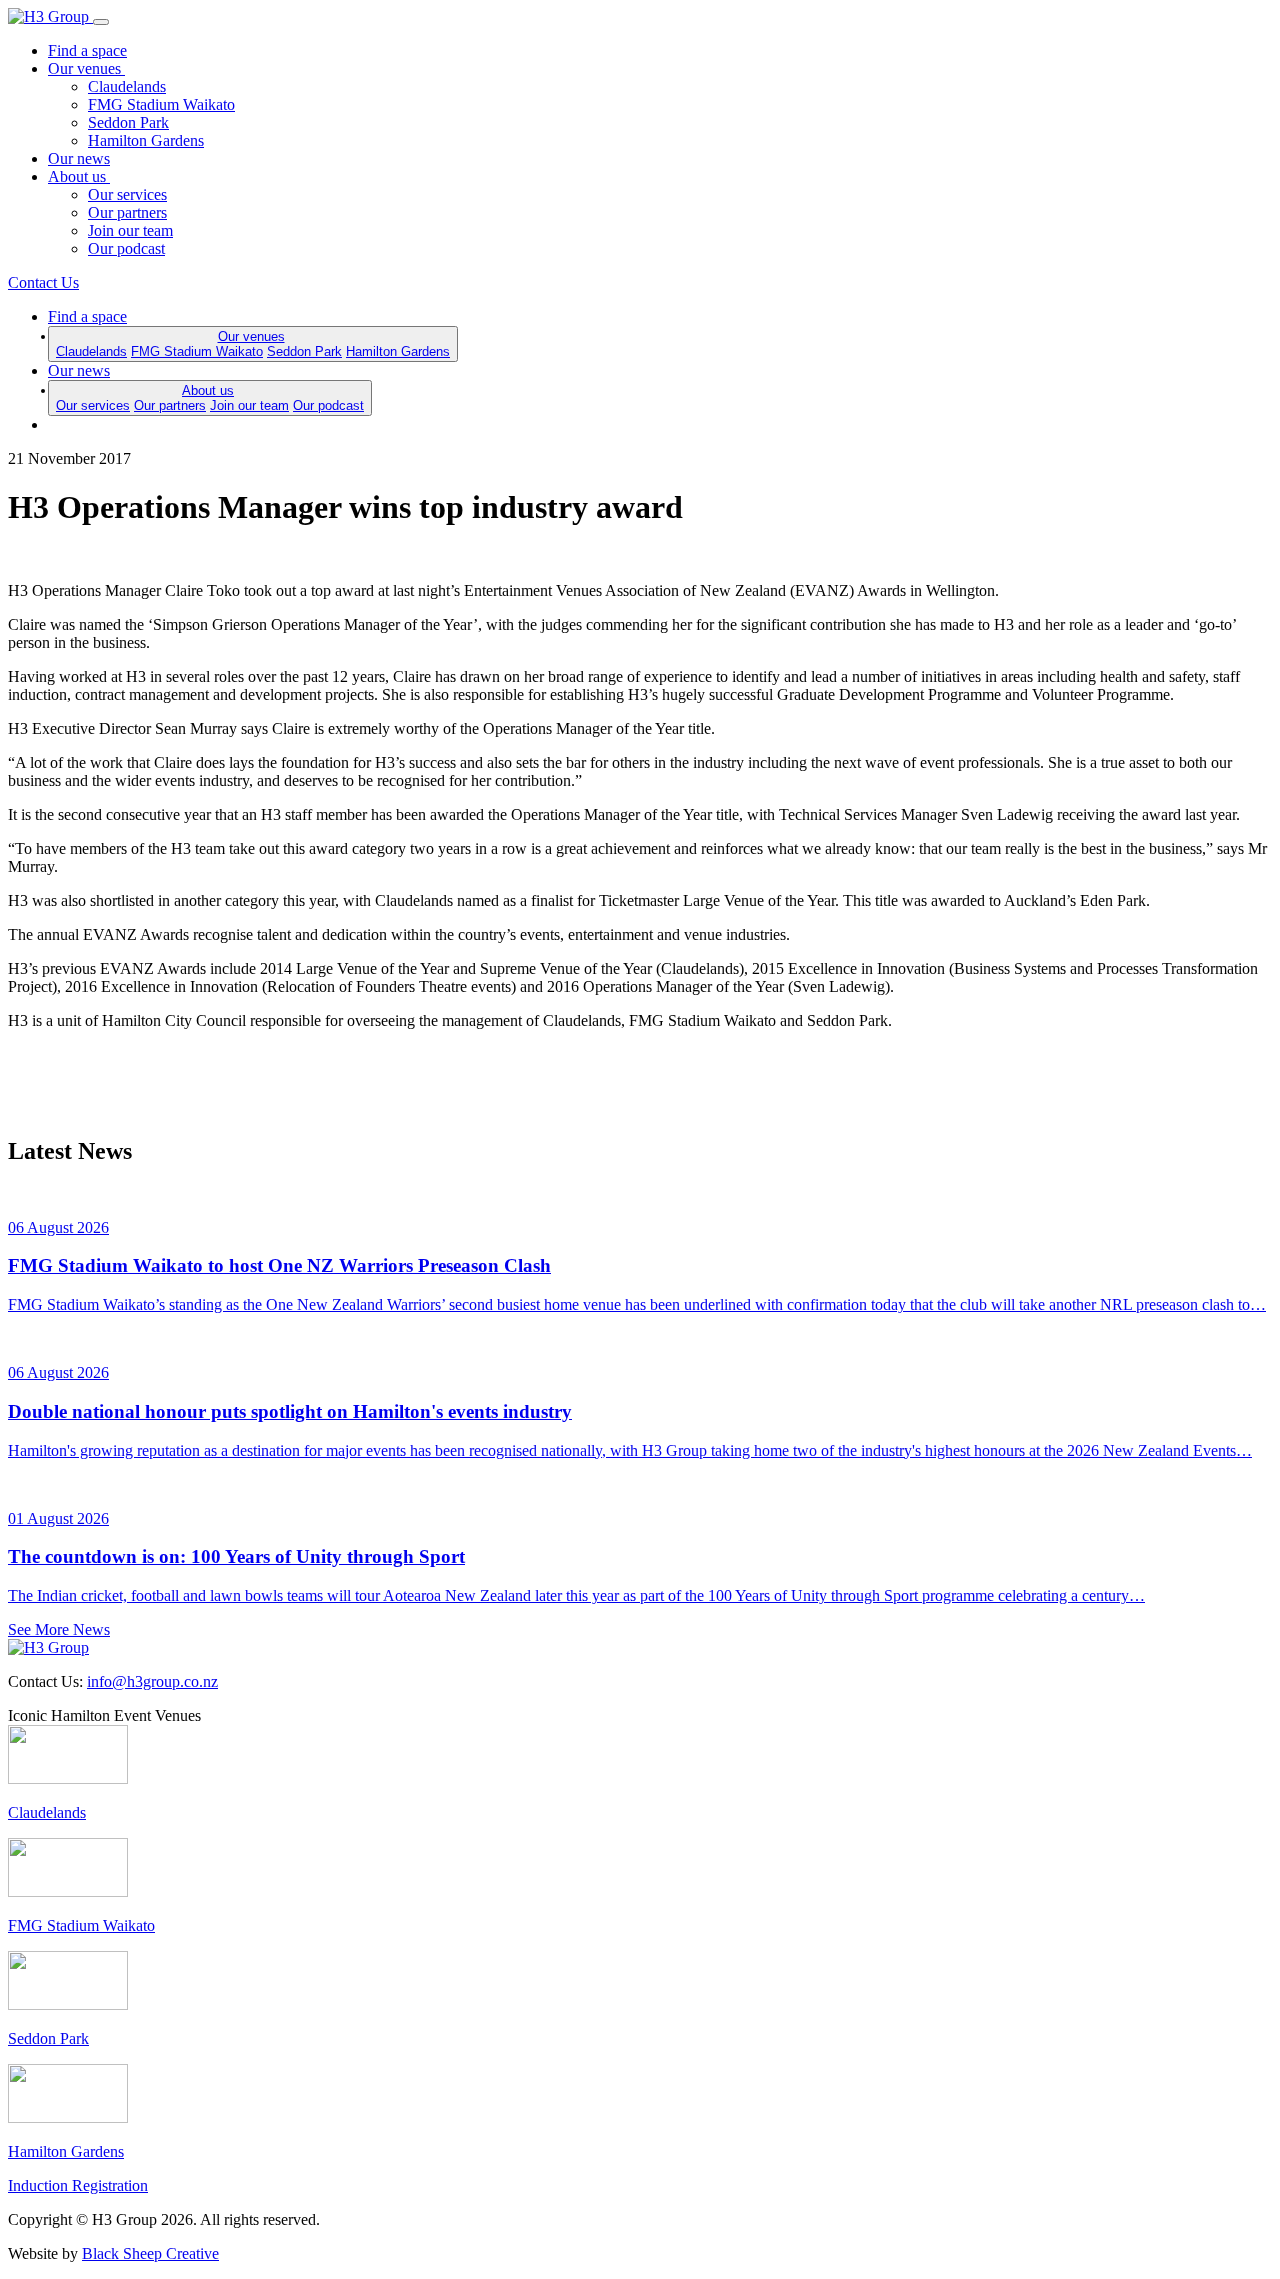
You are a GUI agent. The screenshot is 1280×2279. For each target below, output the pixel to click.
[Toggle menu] (101, 22)
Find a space (87, 50)
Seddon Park (128, 122)
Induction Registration (78, 2185)
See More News (59, 1629)
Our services (127, 194)
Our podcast (126, 248)
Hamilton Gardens (146, 140)
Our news (79, 158)
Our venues (86, 68)
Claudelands (127, 86)
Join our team (130, 230)
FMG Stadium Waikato (161, 104)
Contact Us (43, 282)
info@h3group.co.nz (152, 1681)
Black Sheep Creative (150, 2253)
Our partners (127, 212)
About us (79, 176)
